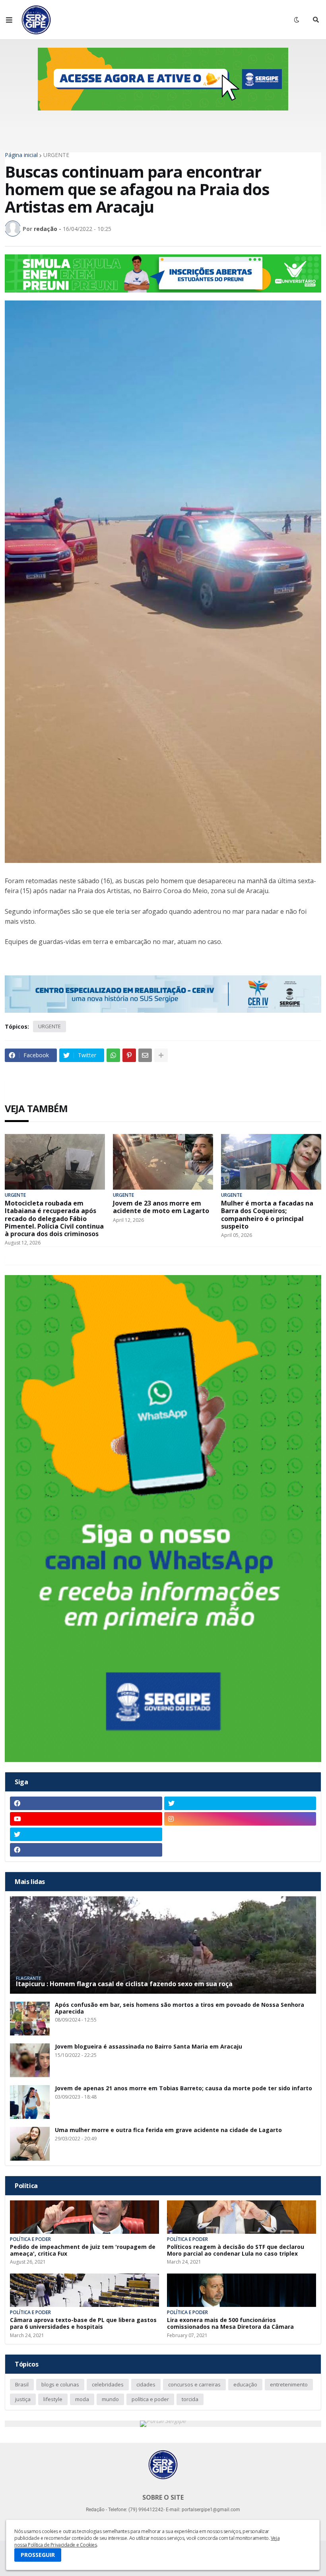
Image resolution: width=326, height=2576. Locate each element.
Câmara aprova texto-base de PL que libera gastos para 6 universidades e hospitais (83, 2324)
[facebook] (86, 1803)
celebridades (108, 2384)
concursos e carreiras (194, 2384)
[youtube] (86, 1819)
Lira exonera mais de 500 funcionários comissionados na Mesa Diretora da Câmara (230, 2324)
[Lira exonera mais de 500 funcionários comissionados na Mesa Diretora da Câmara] (242, 2290)
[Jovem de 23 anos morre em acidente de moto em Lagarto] (163, 1162)
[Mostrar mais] (161, 1055)
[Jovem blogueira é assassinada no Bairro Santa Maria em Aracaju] (30, 2060)
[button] (9, 20)
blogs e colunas (60, 2384)
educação (245, 2384)
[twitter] (240, 1803)
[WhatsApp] (113, 1055)
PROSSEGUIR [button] (38, 2555)
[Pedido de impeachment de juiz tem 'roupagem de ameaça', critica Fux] (84, 2217)
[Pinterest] (129, 1055)
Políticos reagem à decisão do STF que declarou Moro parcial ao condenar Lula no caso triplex (236, 2250)
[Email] (145, 1055)
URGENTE (56, 155)
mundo (110, 2399)
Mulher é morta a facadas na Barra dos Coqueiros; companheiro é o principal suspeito (267, 1215)
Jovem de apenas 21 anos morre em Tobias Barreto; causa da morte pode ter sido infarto (183, 2089)
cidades (146, 2384)
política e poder (150, 2399)
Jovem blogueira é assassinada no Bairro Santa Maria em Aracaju (148, 2047)
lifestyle (53, 2399)
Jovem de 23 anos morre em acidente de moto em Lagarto (161, 1207)
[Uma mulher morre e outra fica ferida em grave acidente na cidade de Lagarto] (30, 2144)
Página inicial (21, 155)
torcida (190, 2399)
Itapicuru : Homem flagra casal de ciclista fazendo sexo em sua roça (124, 1984)
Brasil (22, 2384)
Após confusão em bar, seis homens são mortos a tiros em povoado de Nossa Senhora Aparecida (179, 2008)
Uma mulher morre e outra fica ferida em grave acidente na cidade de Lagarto (168, 2130)
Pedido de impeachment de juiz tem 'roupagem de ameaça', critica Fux (83, 2250)
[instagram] (240, 1819)
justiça (23, 2399)
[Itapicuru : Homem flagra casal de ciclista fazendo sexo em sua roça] (163, 1945)
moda (82, 2399)
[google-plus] (240, 1834)
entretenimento (289, 2384)
